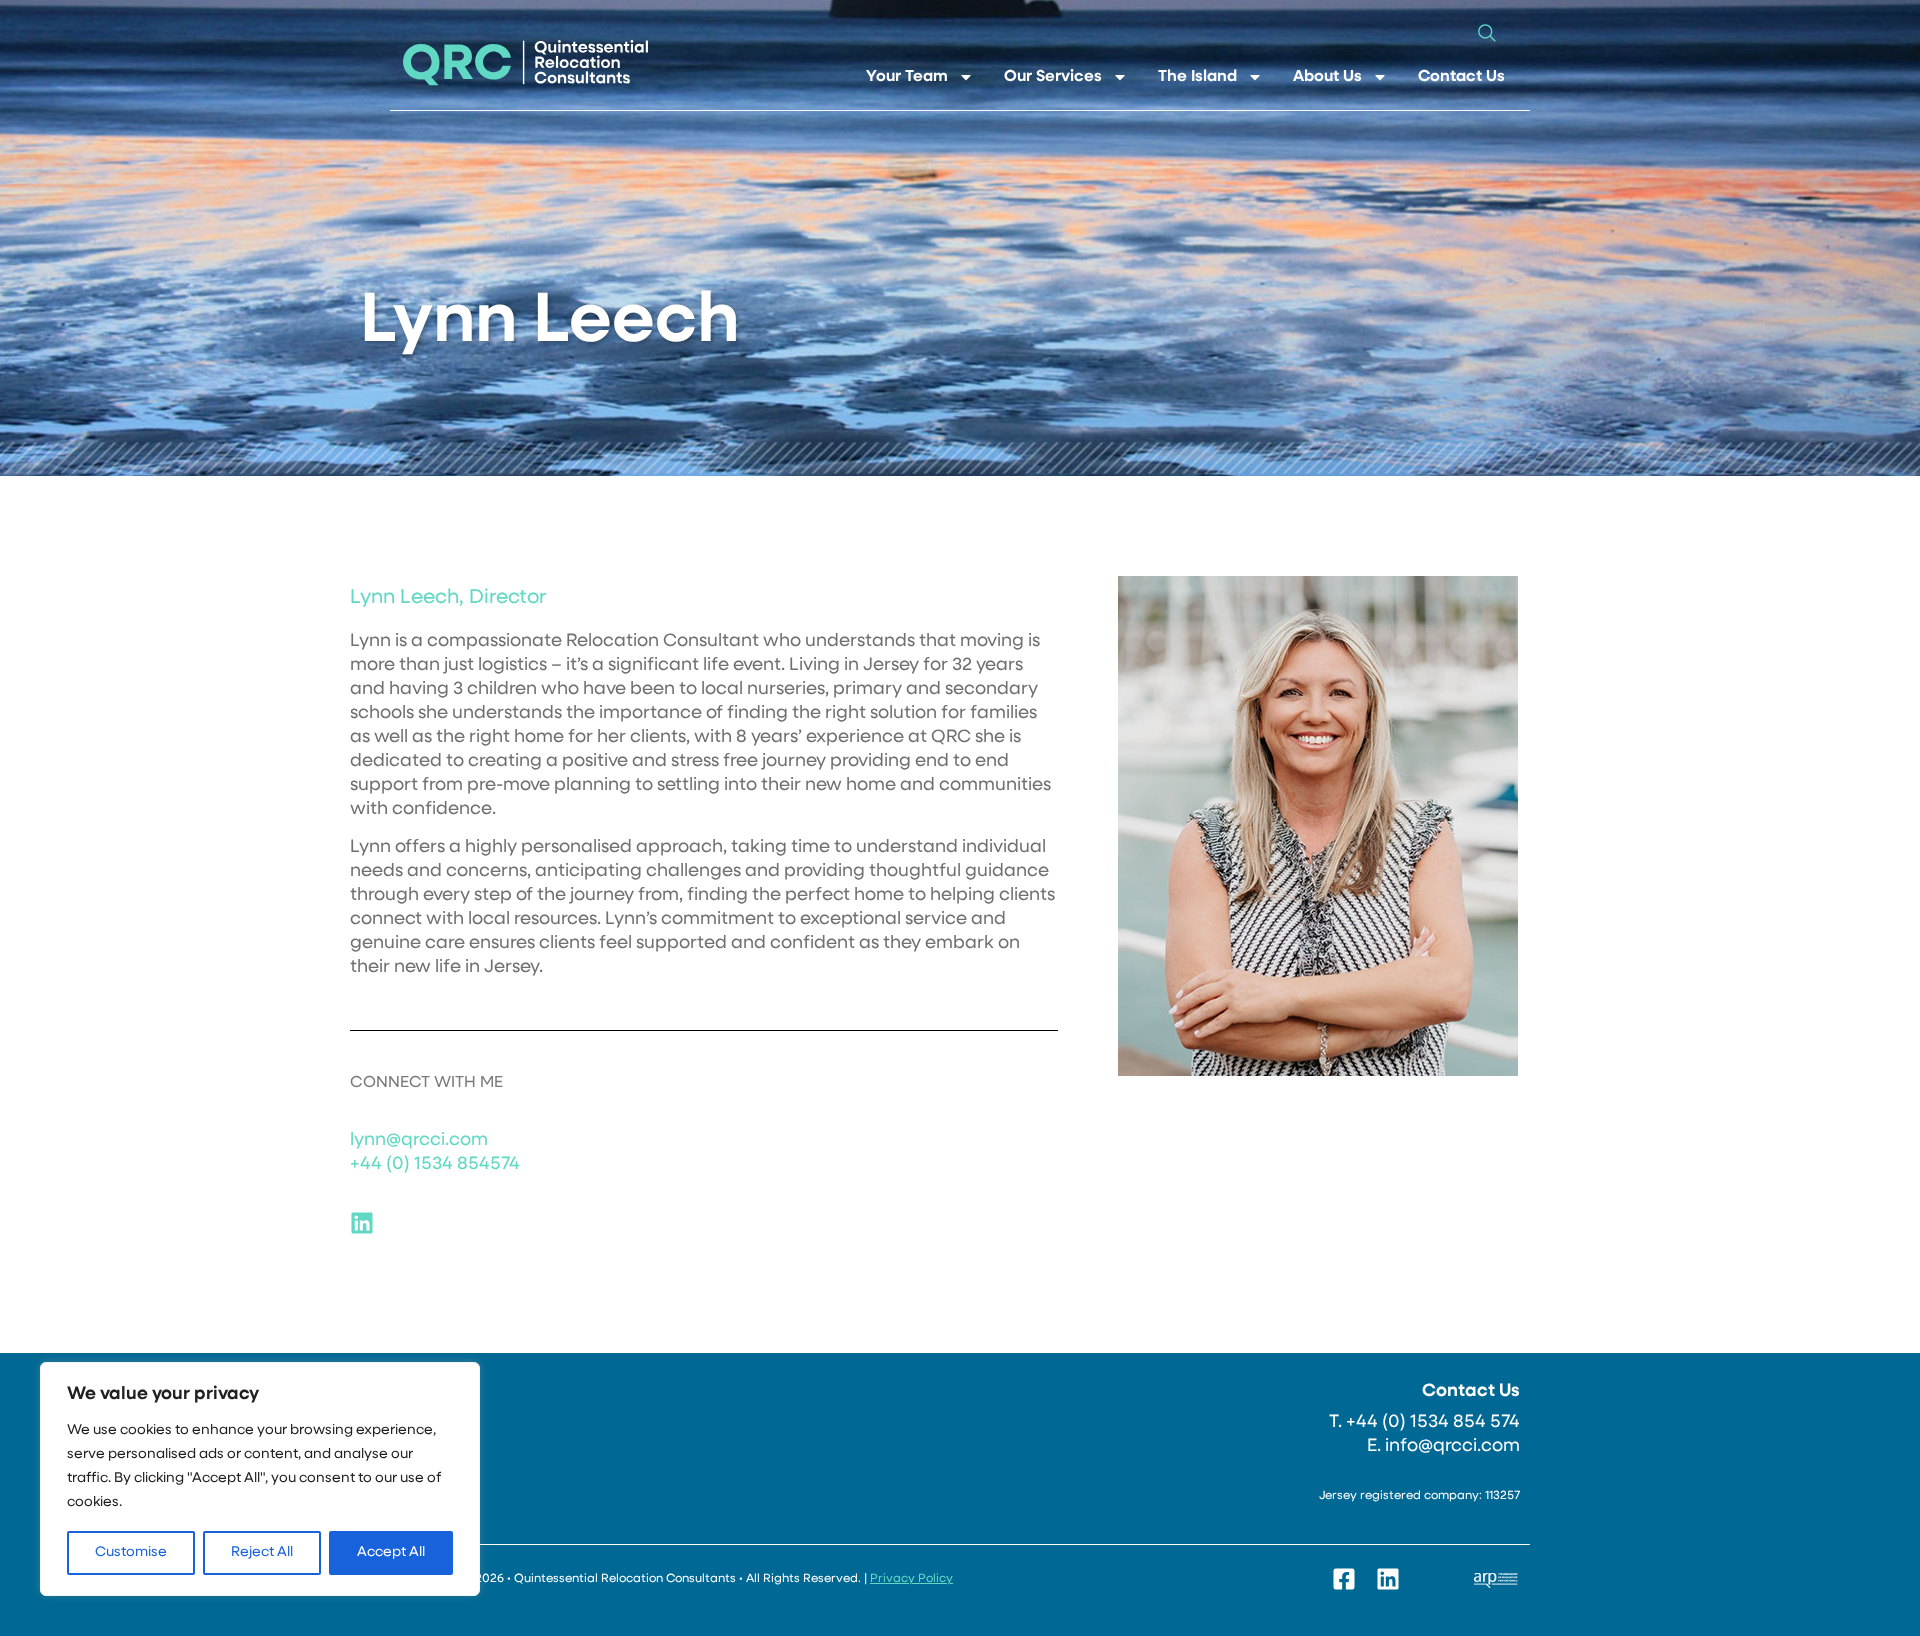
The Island (1197, 77)
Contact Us (1461, 77)
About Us (1327, 77)
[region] (260, 1479)
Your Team (907, 77)
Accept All (391, 1552)
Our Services (1053, 77)
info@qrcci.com (1452, 1447)
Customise (131, 1552)
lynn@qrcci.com (419, 1141)
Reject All (262, 1552)
